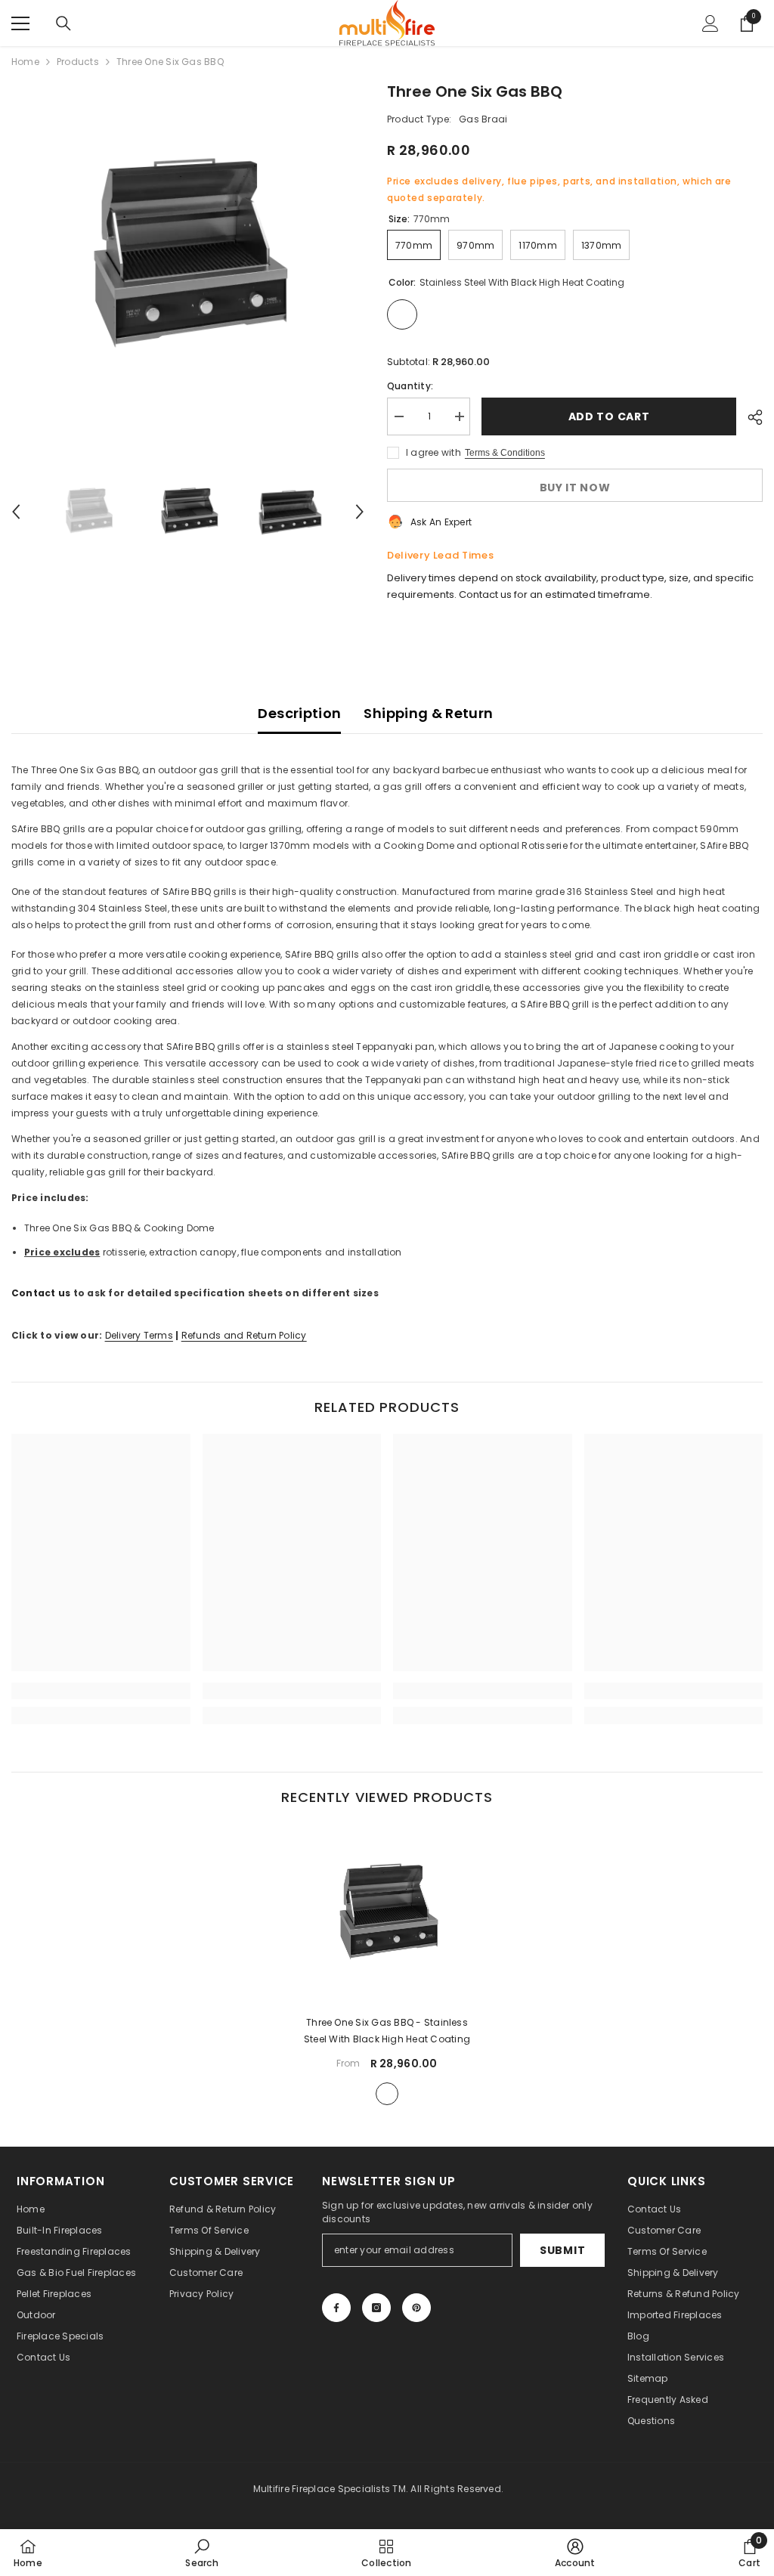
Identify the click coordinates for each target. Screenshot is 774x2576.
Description (299, 713)
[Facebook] (336, 2308)
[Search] (63, 23)
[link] (101, 1691)
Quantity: (410, 386)
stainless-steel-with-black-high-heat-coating (387, 2094)
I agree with (433, 452)
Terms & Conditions (505, 453)
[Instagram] (376, 2308)
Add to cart (609, 416)
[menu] (20, 23)
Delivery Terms (139, 1335)
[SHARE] (749, 417)
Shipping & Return (428, 713)
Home (25, 62)
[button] (16, 512)
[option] (188, 257)
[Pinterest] (416, 2308)
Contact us (41, 1293)
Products (78, 62)
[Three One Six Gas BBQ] (387, 1913)
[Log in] (711, 23)
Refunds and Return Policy (244, 1335)
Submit (562, 2250)
